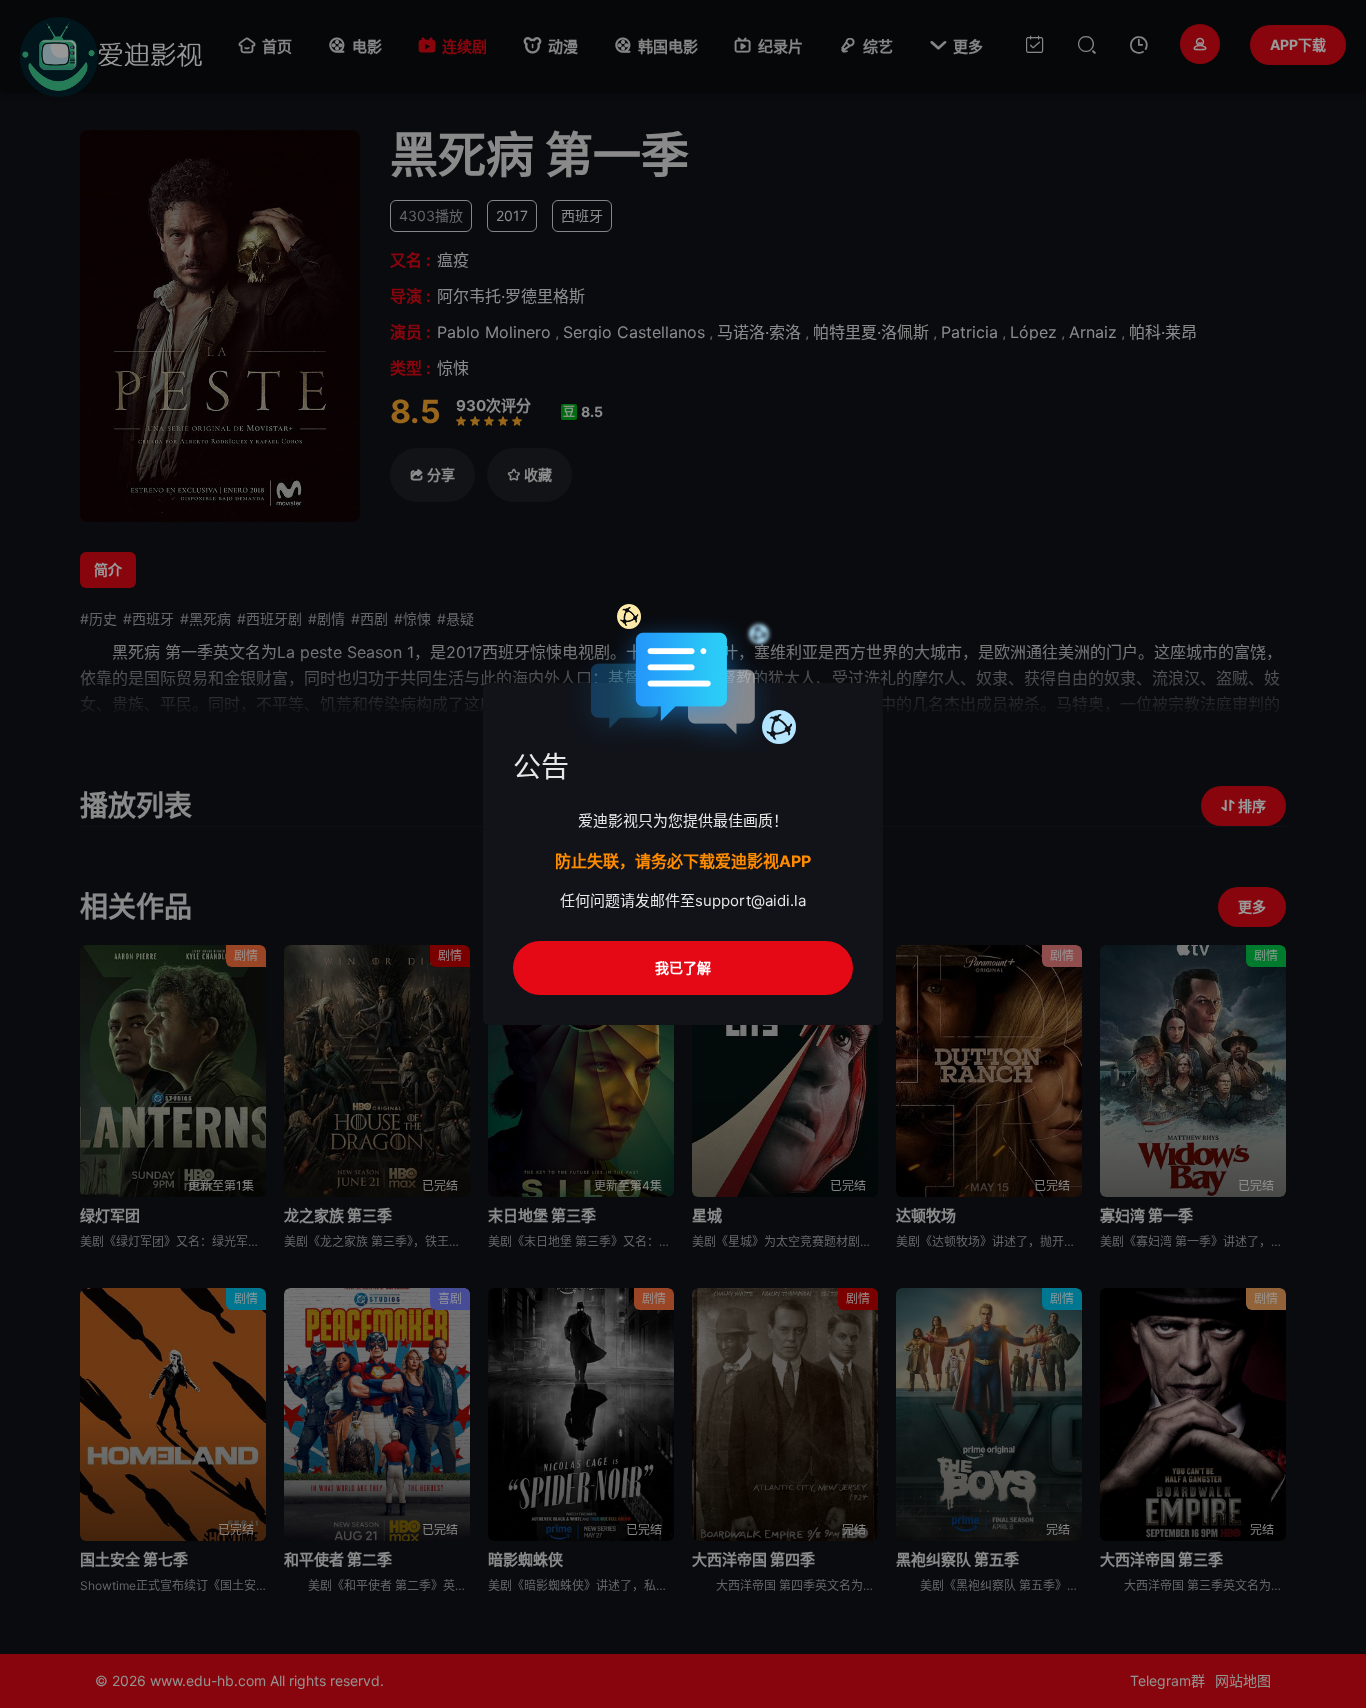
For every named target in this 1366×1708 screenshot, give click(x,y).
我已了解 (683, 967)
